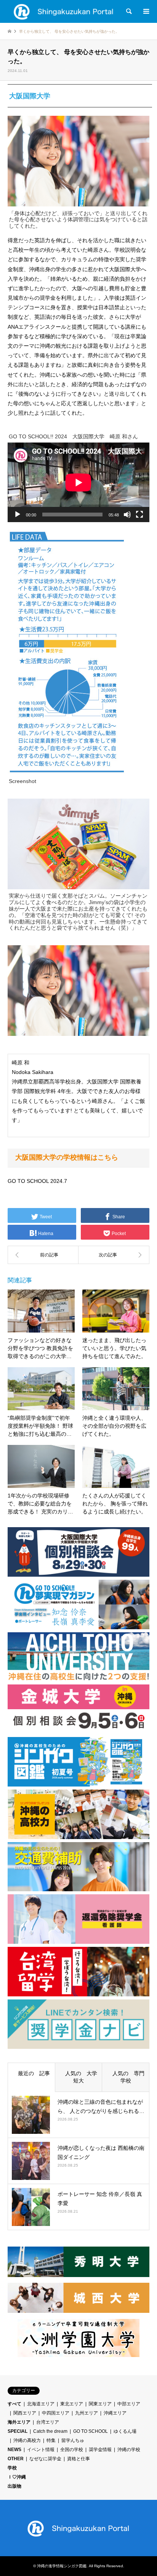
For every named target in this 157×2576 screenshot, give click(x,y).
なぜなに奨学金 (45, 2459)
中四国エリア (56, 2413)
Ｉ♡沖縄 (17, 2477)
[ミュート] (127, 515)
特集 (51, 2440)
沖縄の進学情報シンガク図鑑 (62, 2566)
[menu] (146, 11)
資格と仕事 (78, 2459)
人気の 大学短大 (78, 2077)
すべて (14, 2404)
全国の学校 (72, 2450)
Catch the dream (50, 2431)
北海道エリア (41, 2404)
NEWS (14, 2450)
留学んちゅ (73, 2440)
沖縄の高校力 (27, 2440)
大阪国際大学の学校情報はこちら (67, 1157)
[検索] (128, 11)
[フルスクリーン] (139, 515)
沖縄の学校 (129, 2450)
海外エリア (19, 2422)
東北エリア (72, 2404)
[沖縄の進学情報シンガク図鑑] (64, 11)
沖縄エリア (115, 2413)
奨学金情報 (100, 2450)
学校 (12, 2468)
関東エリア (100, 2404)
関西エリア (25, 2413)
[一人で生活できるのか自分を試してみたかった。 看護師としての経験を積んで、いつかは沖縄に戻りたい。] (114, 1255)
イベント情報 (41, 2450)
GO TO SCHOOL (91, 2431)
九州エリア (87, 2413)
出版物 (14, 2486)
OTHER (16, 2459)
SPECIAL (18, 2431)
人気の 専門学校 (126, 2077)
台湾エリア (48, 2422)
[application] (78, 482)
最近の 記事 (31, 2073)
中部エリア (129, 2404)
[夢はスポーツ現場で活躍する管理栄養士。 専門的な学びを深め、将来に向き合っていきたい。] (43, 1255)
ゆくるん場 (125, 2431)
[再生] (18, 515)
